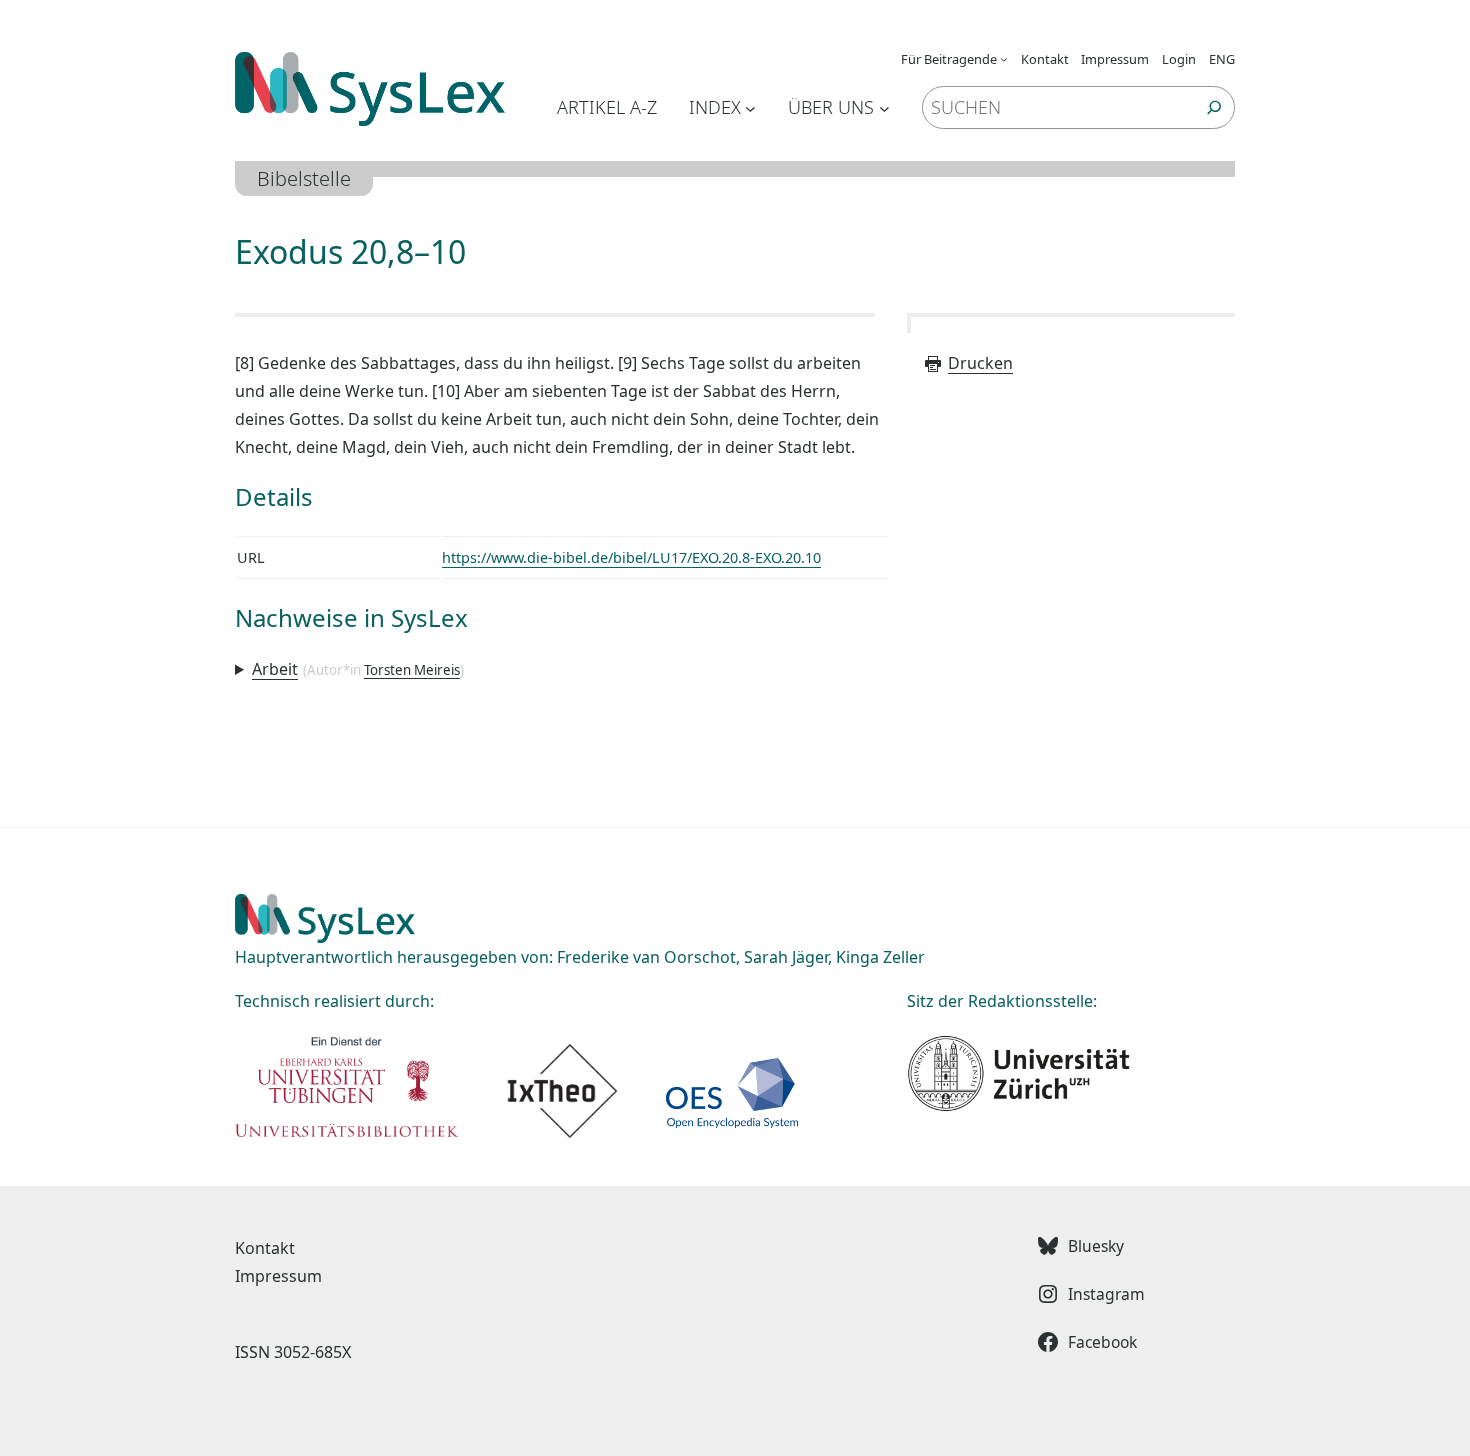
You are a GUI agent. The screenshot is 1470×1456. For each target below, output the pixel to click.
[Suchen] (1214, 107)
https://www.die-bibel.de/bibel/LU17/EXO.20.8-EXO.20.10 (631, 557)
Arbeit (275, 669)
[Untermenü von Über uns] (884, 107)
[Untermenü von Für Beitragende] (1004, 59)
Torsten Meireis (412, 670)
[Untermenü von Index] (750, 107)
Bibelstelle (304, 178)
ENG (1222, 59)
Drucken (980, 363)
